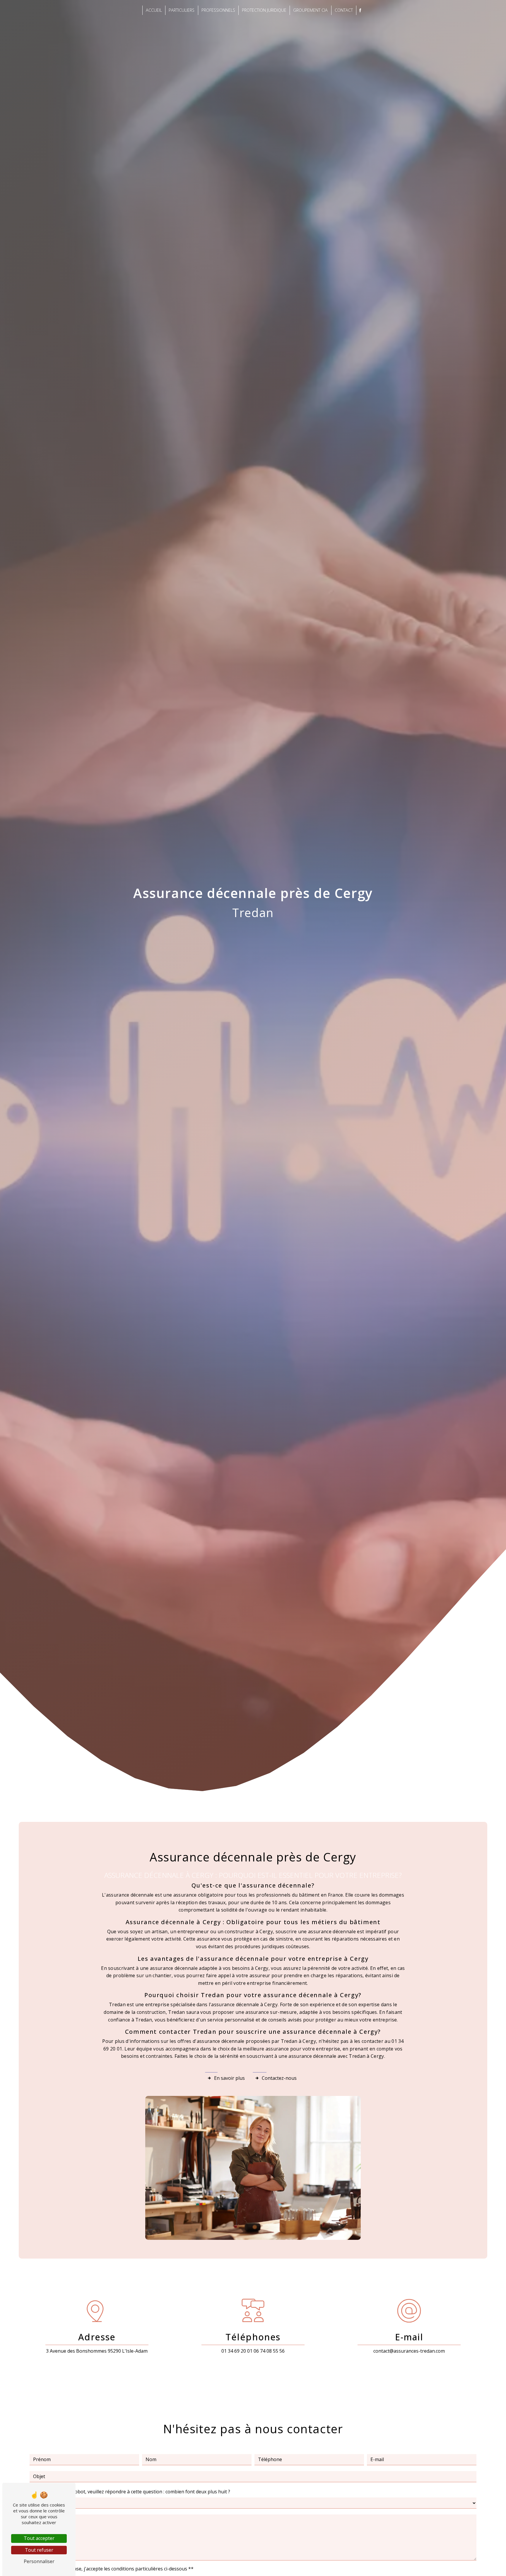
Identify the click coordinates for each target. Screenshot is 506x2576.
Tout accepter (39, 2538)
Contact (344, 10)
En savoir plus (229, 2078)
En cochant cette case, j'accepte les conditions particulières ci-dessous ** (114, 2569)
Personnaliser (39, 2561)
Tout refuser (39, 2550)
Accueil (154, 10)
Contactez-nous (279, 2078)
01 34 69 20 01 (237, 2351)
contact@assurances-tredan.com (409, 2351)
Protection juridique (264, 10)
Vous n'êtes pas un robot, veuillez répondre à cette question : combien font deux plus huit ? (130, 2492)
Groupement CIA (310, 10)
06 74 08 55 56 (269, 2351)
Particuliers (182, 10)
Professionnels (218, 10)
